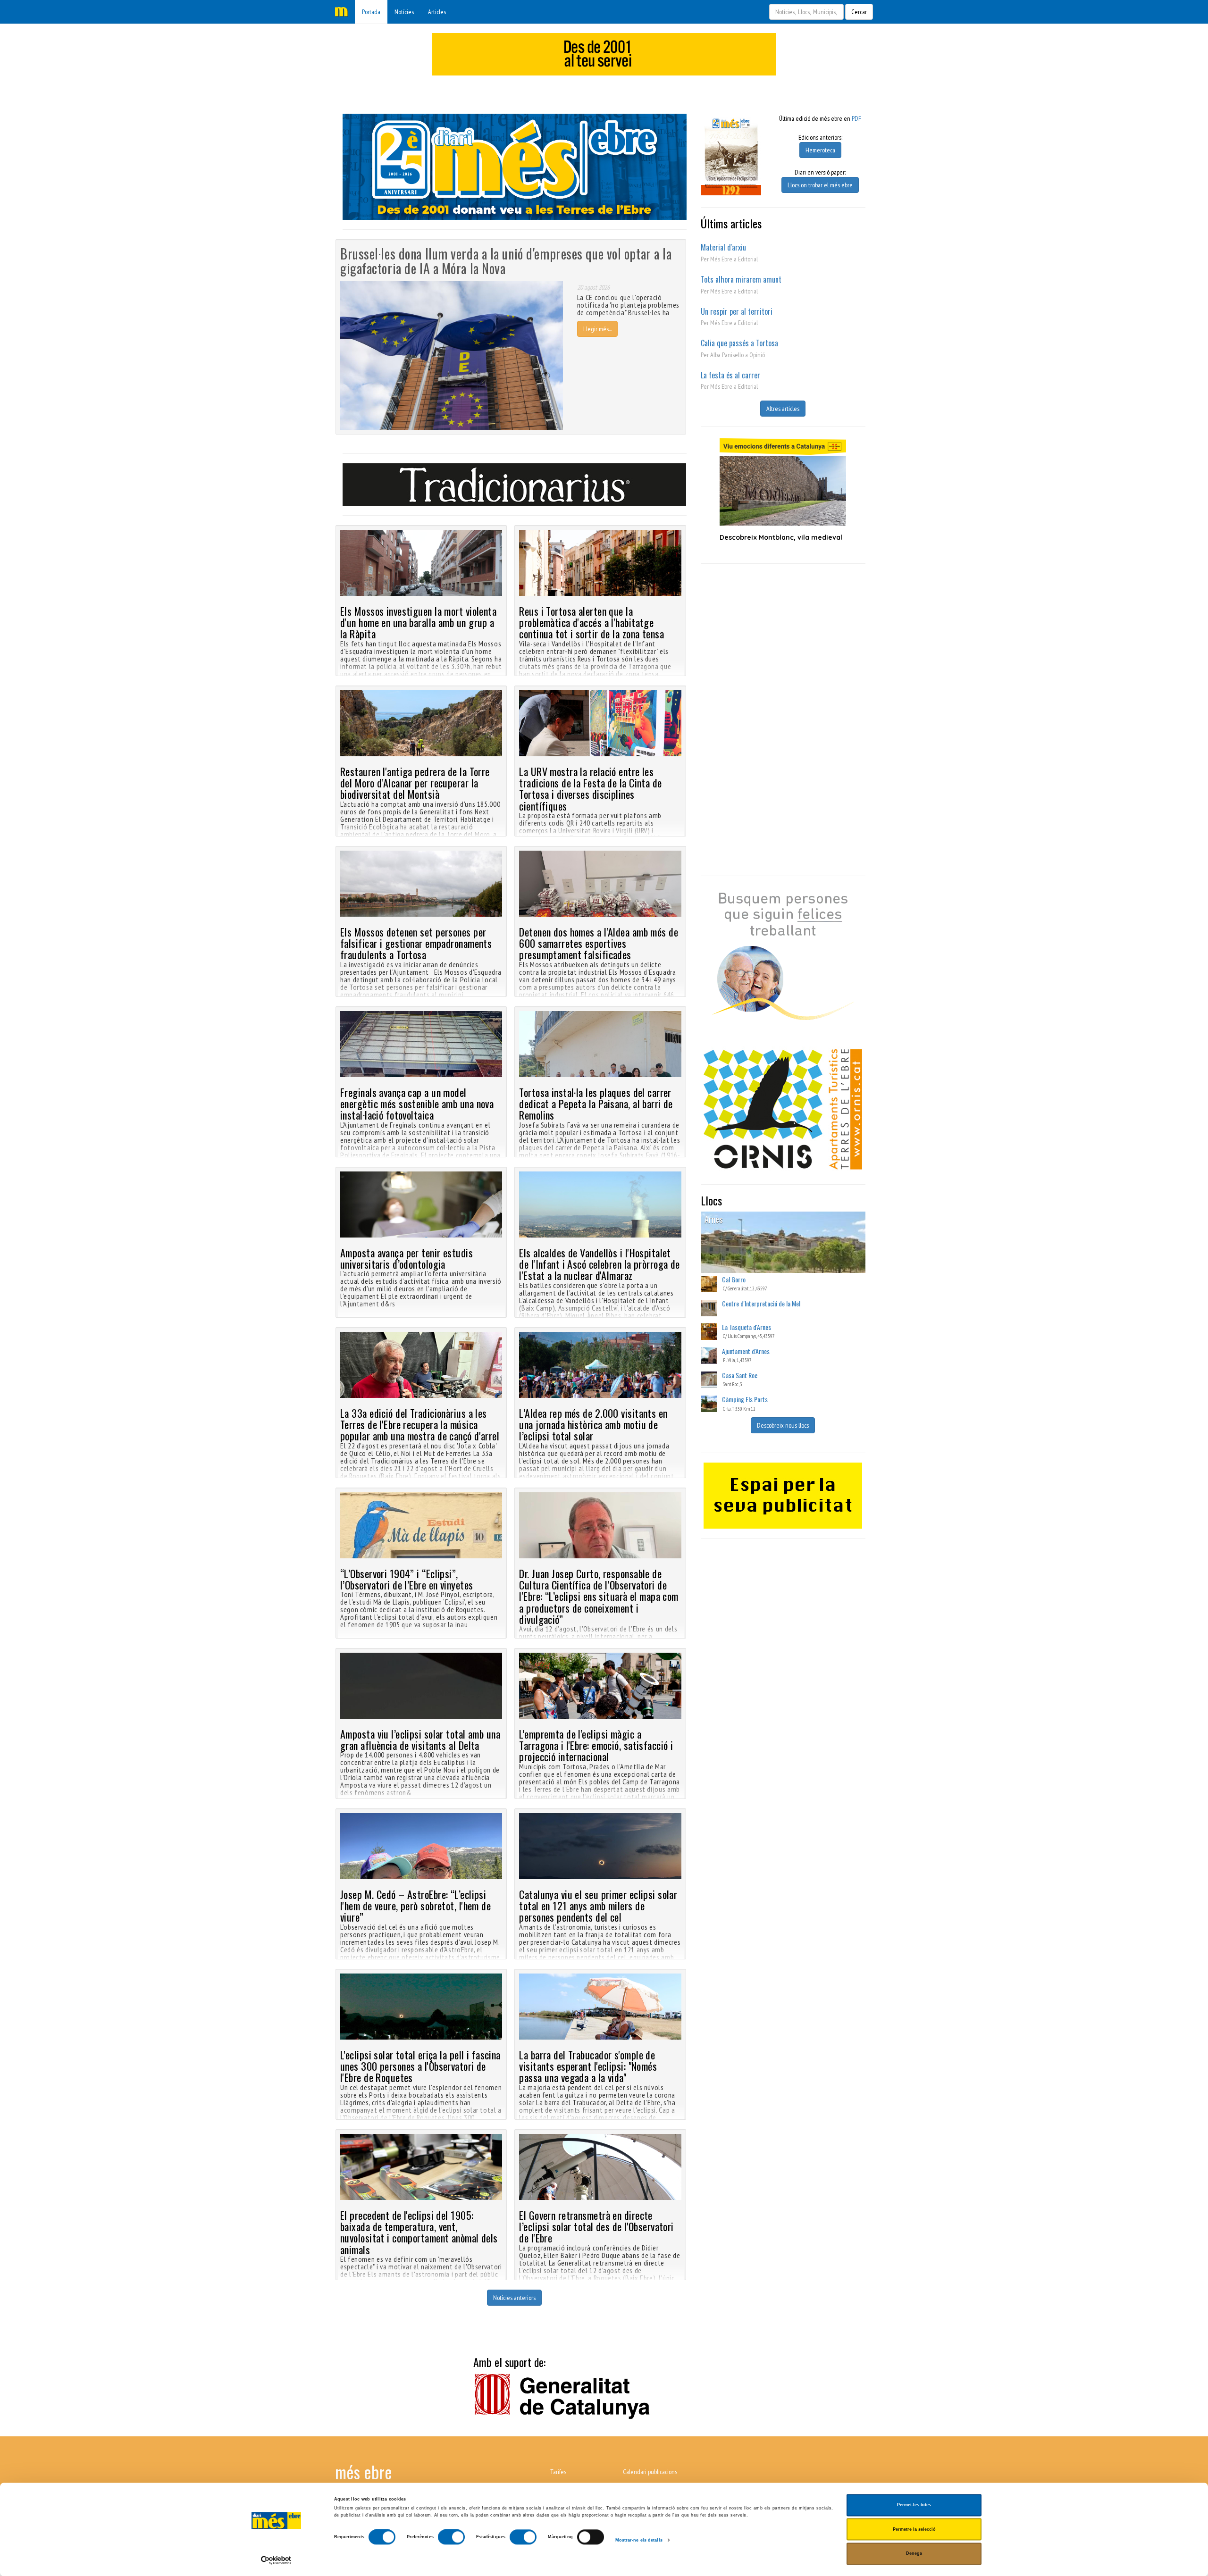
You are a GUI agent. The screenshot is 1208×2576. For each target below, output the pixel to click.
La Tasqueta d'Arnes (747, 1327)
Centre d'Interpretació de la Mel (761, 1303)
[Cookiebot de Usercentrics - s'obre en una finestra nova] (276, 2560)
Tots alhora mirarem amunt (741, 279)
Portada (371, 12)
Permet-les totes (914, 2505)
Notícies (404, 12)
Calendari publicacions (650, 2472)
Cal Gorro (734, 1279)
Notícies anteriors (514, 2298)
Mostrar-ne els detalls (639, 2540)
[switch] (451, 2537)
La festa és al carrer (730, 375)
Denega (914, 2554)
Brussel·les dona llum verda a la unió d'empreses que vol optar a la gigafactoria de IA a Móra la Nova (506, 261)
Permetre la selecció (914, 2529)
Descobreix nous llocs (783, 1425)
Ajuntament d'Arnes (746, 1351)
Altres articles (783, 409)
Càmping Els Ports (745, 1399)
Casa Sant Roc (740, 1375)
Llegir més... (597, 329)
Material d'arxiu (723, 247)
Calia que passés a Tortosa (739, 343)
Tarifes (558, 2472)
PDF (856, 118)
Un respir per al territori (737, 311)
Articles (437, 12)
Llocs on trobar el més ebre (820, 185)
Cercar (859, 12)
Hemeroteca (820, 150)
